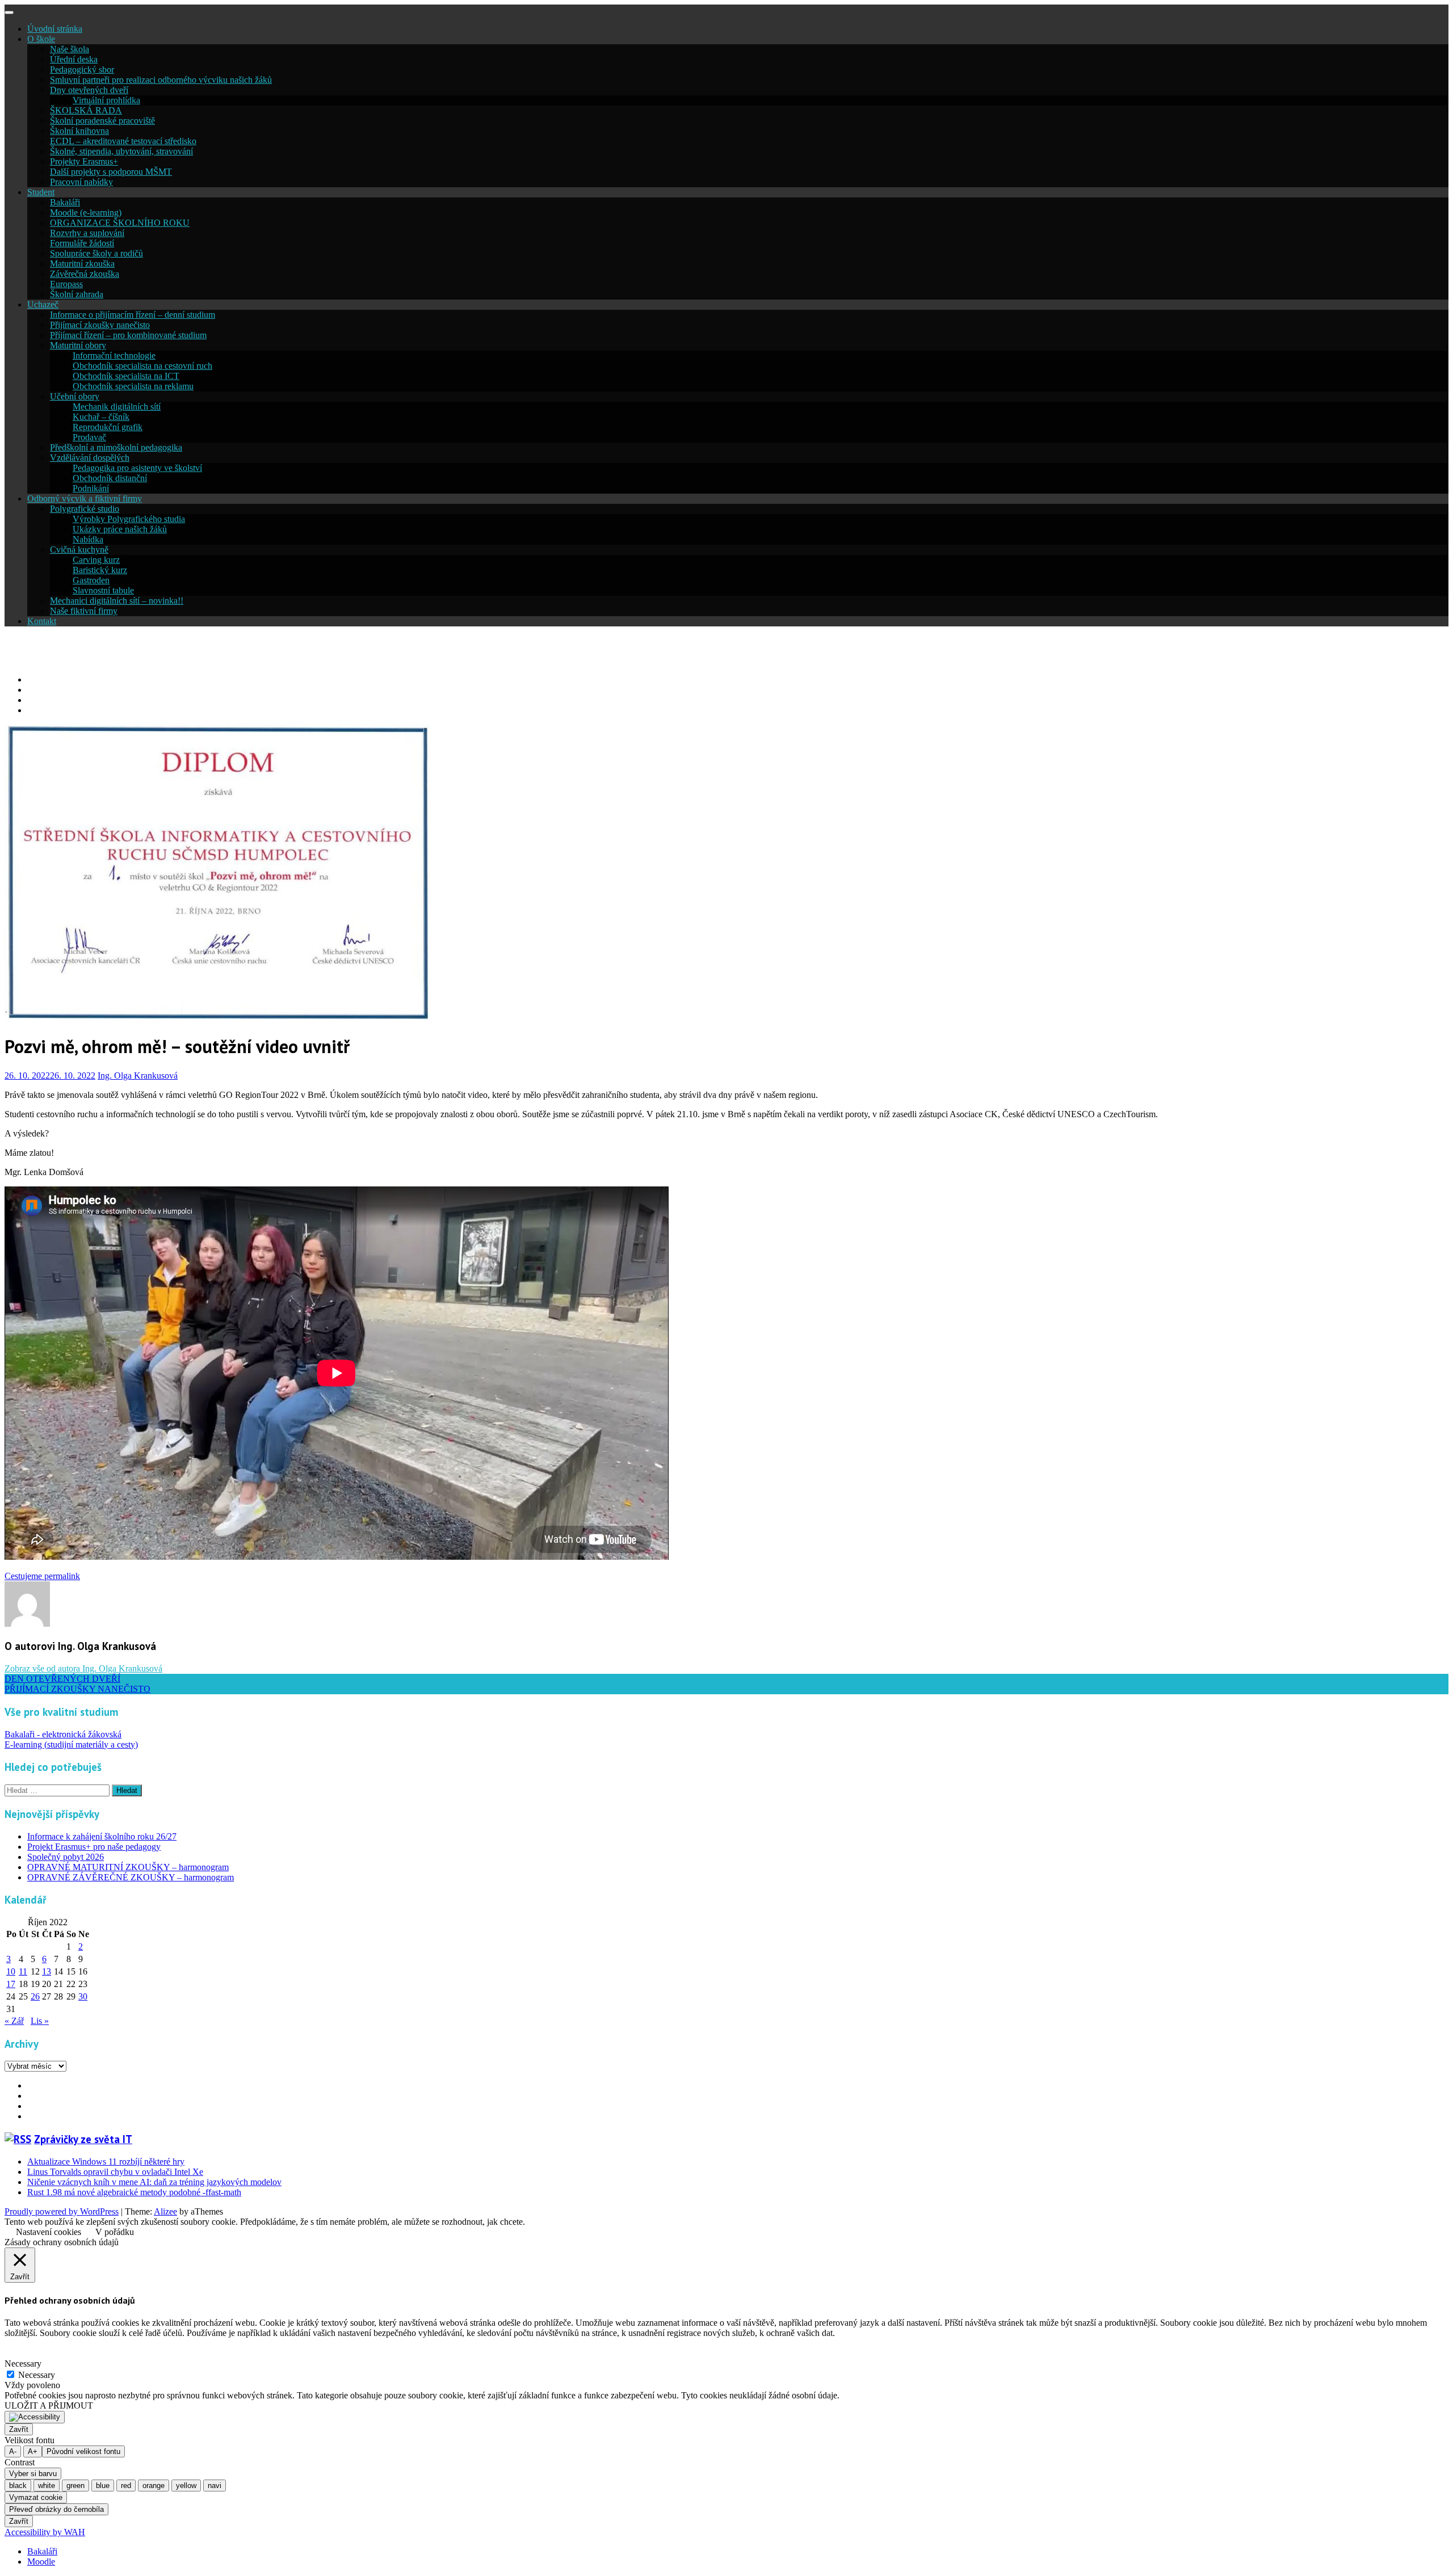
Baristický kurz (100, 570)
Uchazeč (43, 304)
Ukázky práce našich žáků (120, 529)
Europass (66, 284)
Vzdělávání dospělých (90, 458)
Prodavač (89, 437)
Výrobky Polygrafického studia (129, 519)
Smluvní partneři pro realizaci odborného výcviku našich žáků (161, 80)
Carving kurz (96, 560)
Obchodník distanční (110, 478)
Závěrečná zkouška (85, 274)
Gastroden (91, 580)
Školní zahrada (77, 294)
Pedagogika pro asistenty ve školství (137, 468)
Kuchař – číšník (101, 417)
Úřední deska (74, 59)
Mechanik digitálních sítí (117, 407)
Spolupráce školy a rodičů (96, 253)
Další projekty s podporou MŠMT (111, 172)
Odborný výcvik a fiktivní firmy (85, 498)
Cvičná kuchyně (79, 550)
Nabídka (88, 539)
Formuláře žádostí (82, 243)
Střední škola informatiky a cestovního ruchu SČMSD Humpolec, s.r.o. (272, 650)
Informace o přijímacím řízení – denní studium (133, 315)
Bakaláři (65, 202)
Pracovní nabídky (81, 182)
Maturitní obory (78, 345)
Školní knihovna (79, 131)
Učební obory (75, 396)
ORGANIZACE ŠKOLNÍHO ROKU (120, 223)
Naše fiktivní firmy (84, 611)
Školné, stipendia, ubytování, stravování (121, 151)
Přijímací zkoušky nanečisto (100, 325)
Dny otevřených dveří (89, 90)
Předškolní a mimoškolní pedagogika (116, 447)
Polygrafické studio (85, 509)
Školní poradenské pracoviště (102, 121)
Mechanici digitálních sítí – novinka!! (117, 601)
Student (41, 192)
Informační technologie (114, 355)
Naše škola (70, 49)
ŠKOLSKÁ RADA (86, 110)
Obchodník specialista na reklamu (133, 386)
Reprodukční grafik (108, 427)
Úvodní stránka (55, 29)
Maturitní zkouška (82, 264)
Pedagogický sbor (82, 70)
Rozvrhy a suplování (87, 233)
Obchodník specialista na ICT (126, 376)
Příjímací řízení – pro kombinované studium (128, 335)
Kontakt (42, 621)
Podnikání (91, 488)
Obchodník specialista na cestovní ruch (142, 366)
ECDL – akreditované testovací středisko (123, 141)
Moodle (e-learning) (86, 212)
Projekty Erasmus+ (84, 161)
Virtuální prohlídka (106, 100)
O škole (41, 39)
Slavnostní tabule (103, 590)
